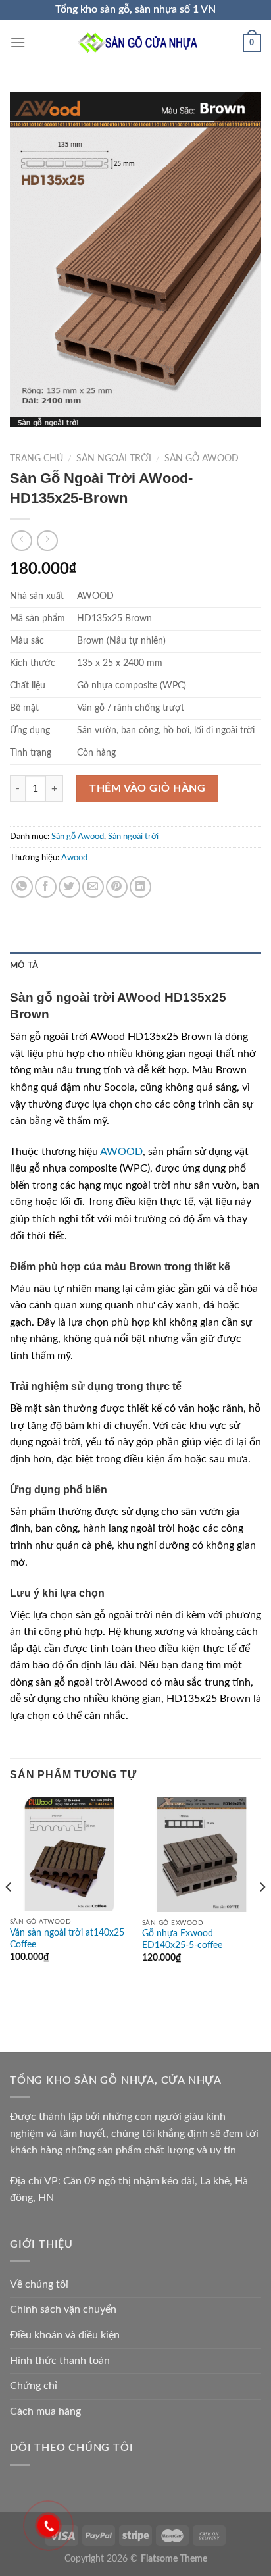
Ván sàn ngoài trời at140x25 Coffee (67, 1939)
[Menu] (18, 42)
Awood (74, 858)
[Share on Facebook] (46, 887)
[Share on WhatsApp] (22, 887)
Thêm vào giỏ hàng (147, 788)
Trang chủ (37, 459)
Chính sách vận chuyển (63, 2309)
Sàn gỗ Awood (202, 459)
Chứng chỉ (34, 2386)
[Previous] (9, 1913)
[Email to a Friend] (93, 887)
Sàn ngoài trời (114, 459)
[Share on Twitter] (69, 887)
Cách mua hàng (45, 2411)
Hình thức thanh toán (60, 2361)
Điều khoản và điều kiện (65, 2335)
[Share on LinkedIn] (140, 887)
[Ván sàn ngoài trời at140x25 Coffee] (69, 1854)
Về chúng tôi (39, 2284)
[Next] (262, 1913)
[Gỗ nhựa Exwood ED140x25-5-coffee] (202, 1854)
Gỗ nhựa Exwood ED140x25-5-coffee (182, 1940)
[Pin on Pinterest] (117, 887)
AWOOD (121, 1152)
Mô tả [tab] (24, 966)
